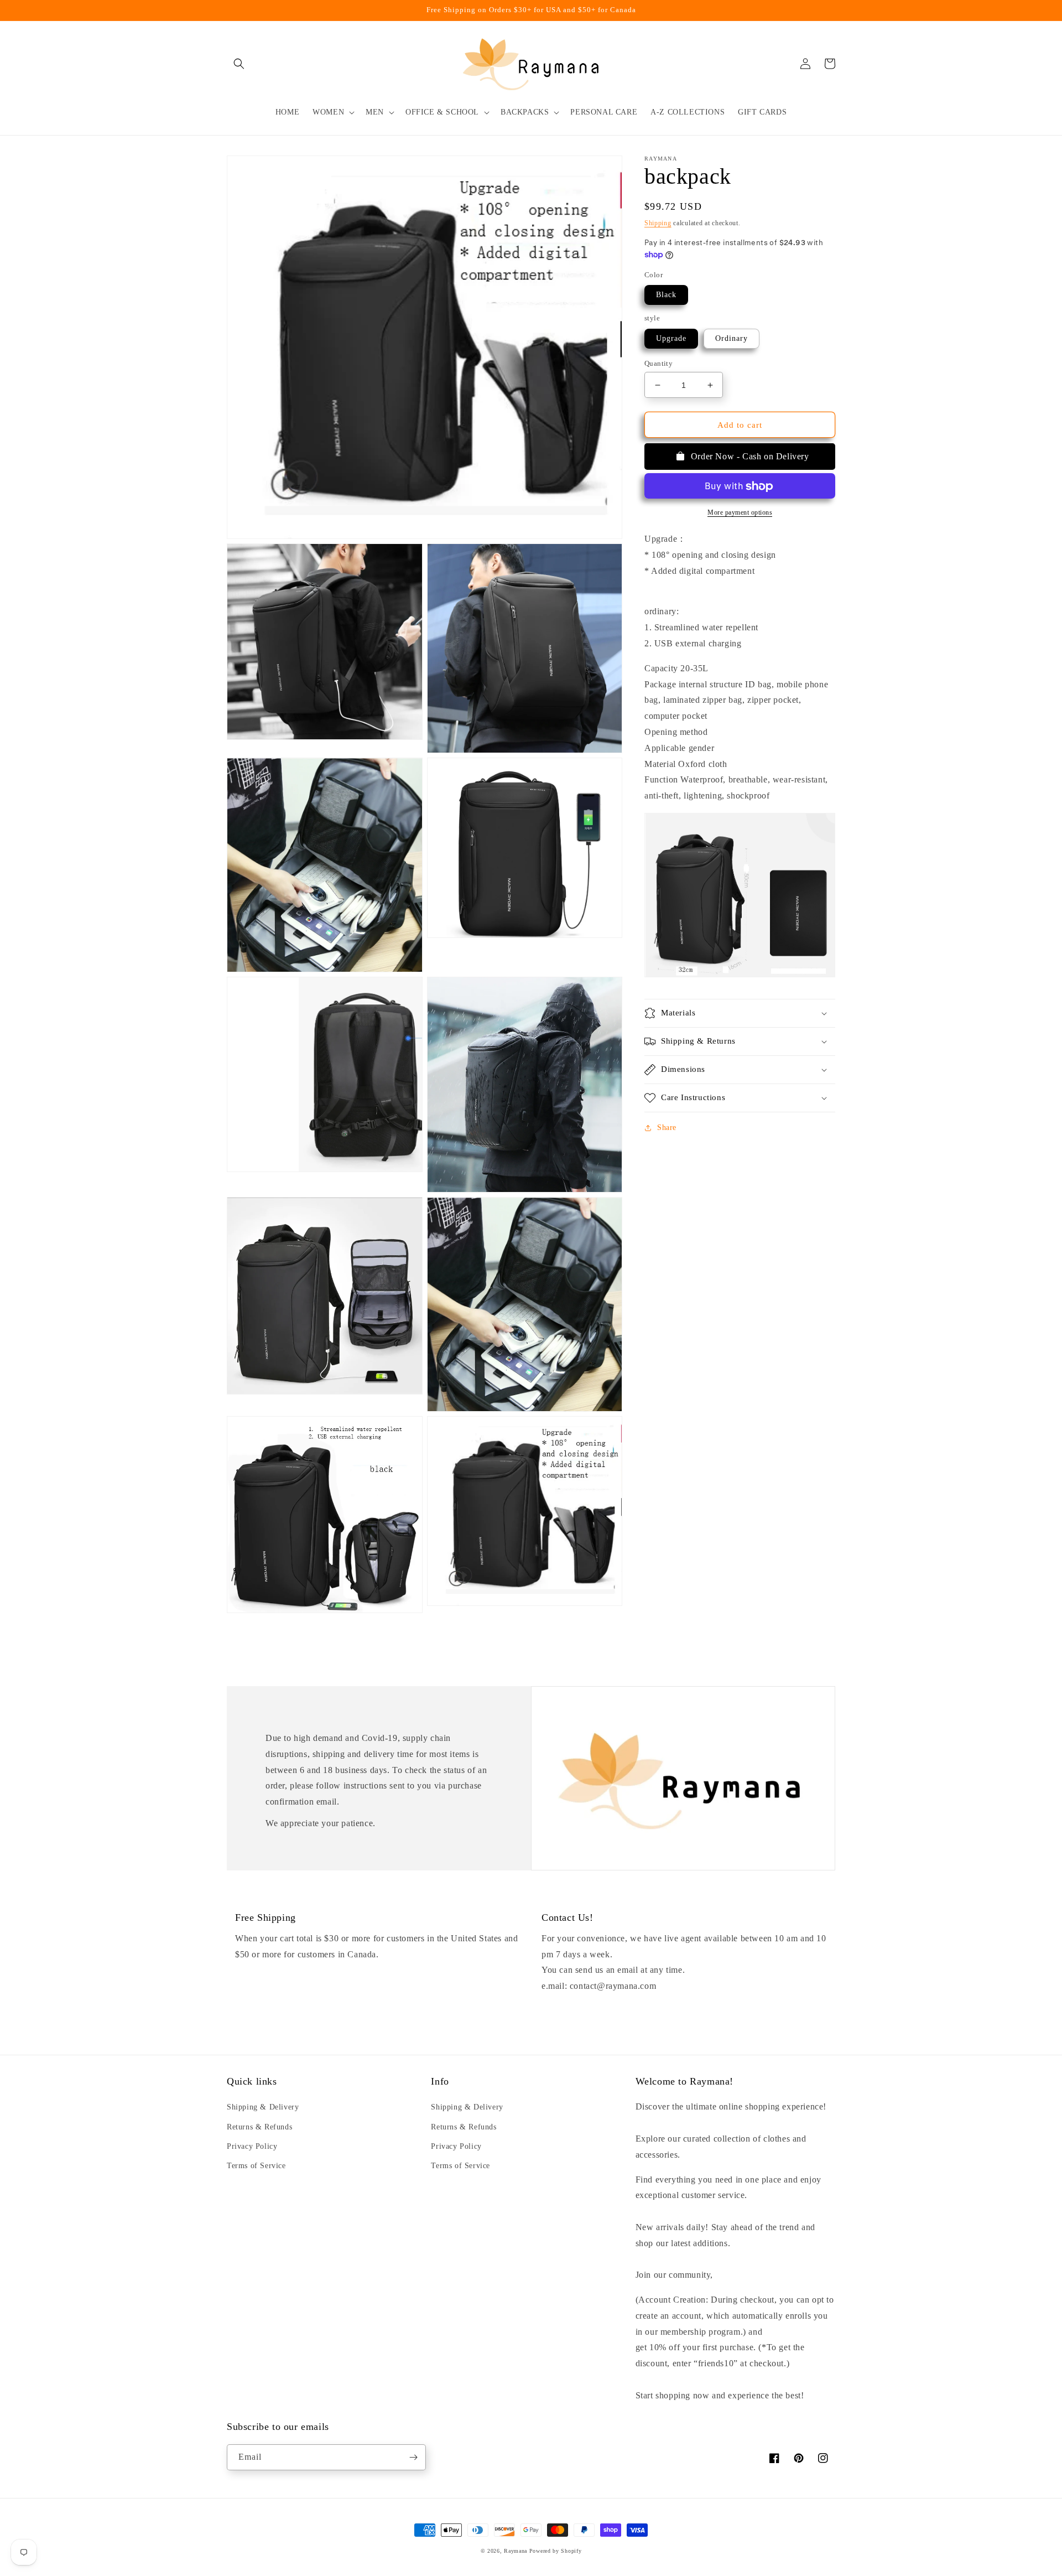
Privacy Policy (252, 2146)
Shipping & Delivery (263, 2107)
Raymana (516, 2551)
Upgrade (671, 338)
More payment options (740, 513)
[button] (239, 64)
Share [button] (667, 1128)
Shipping (658, 223)
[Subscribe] (413, 2457)
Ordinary (732, 338)
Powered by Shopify (556, 2551)
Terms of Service (256, 2166)
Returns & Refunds (259, 2127)
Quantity (658, 363)
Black (666, 295)
